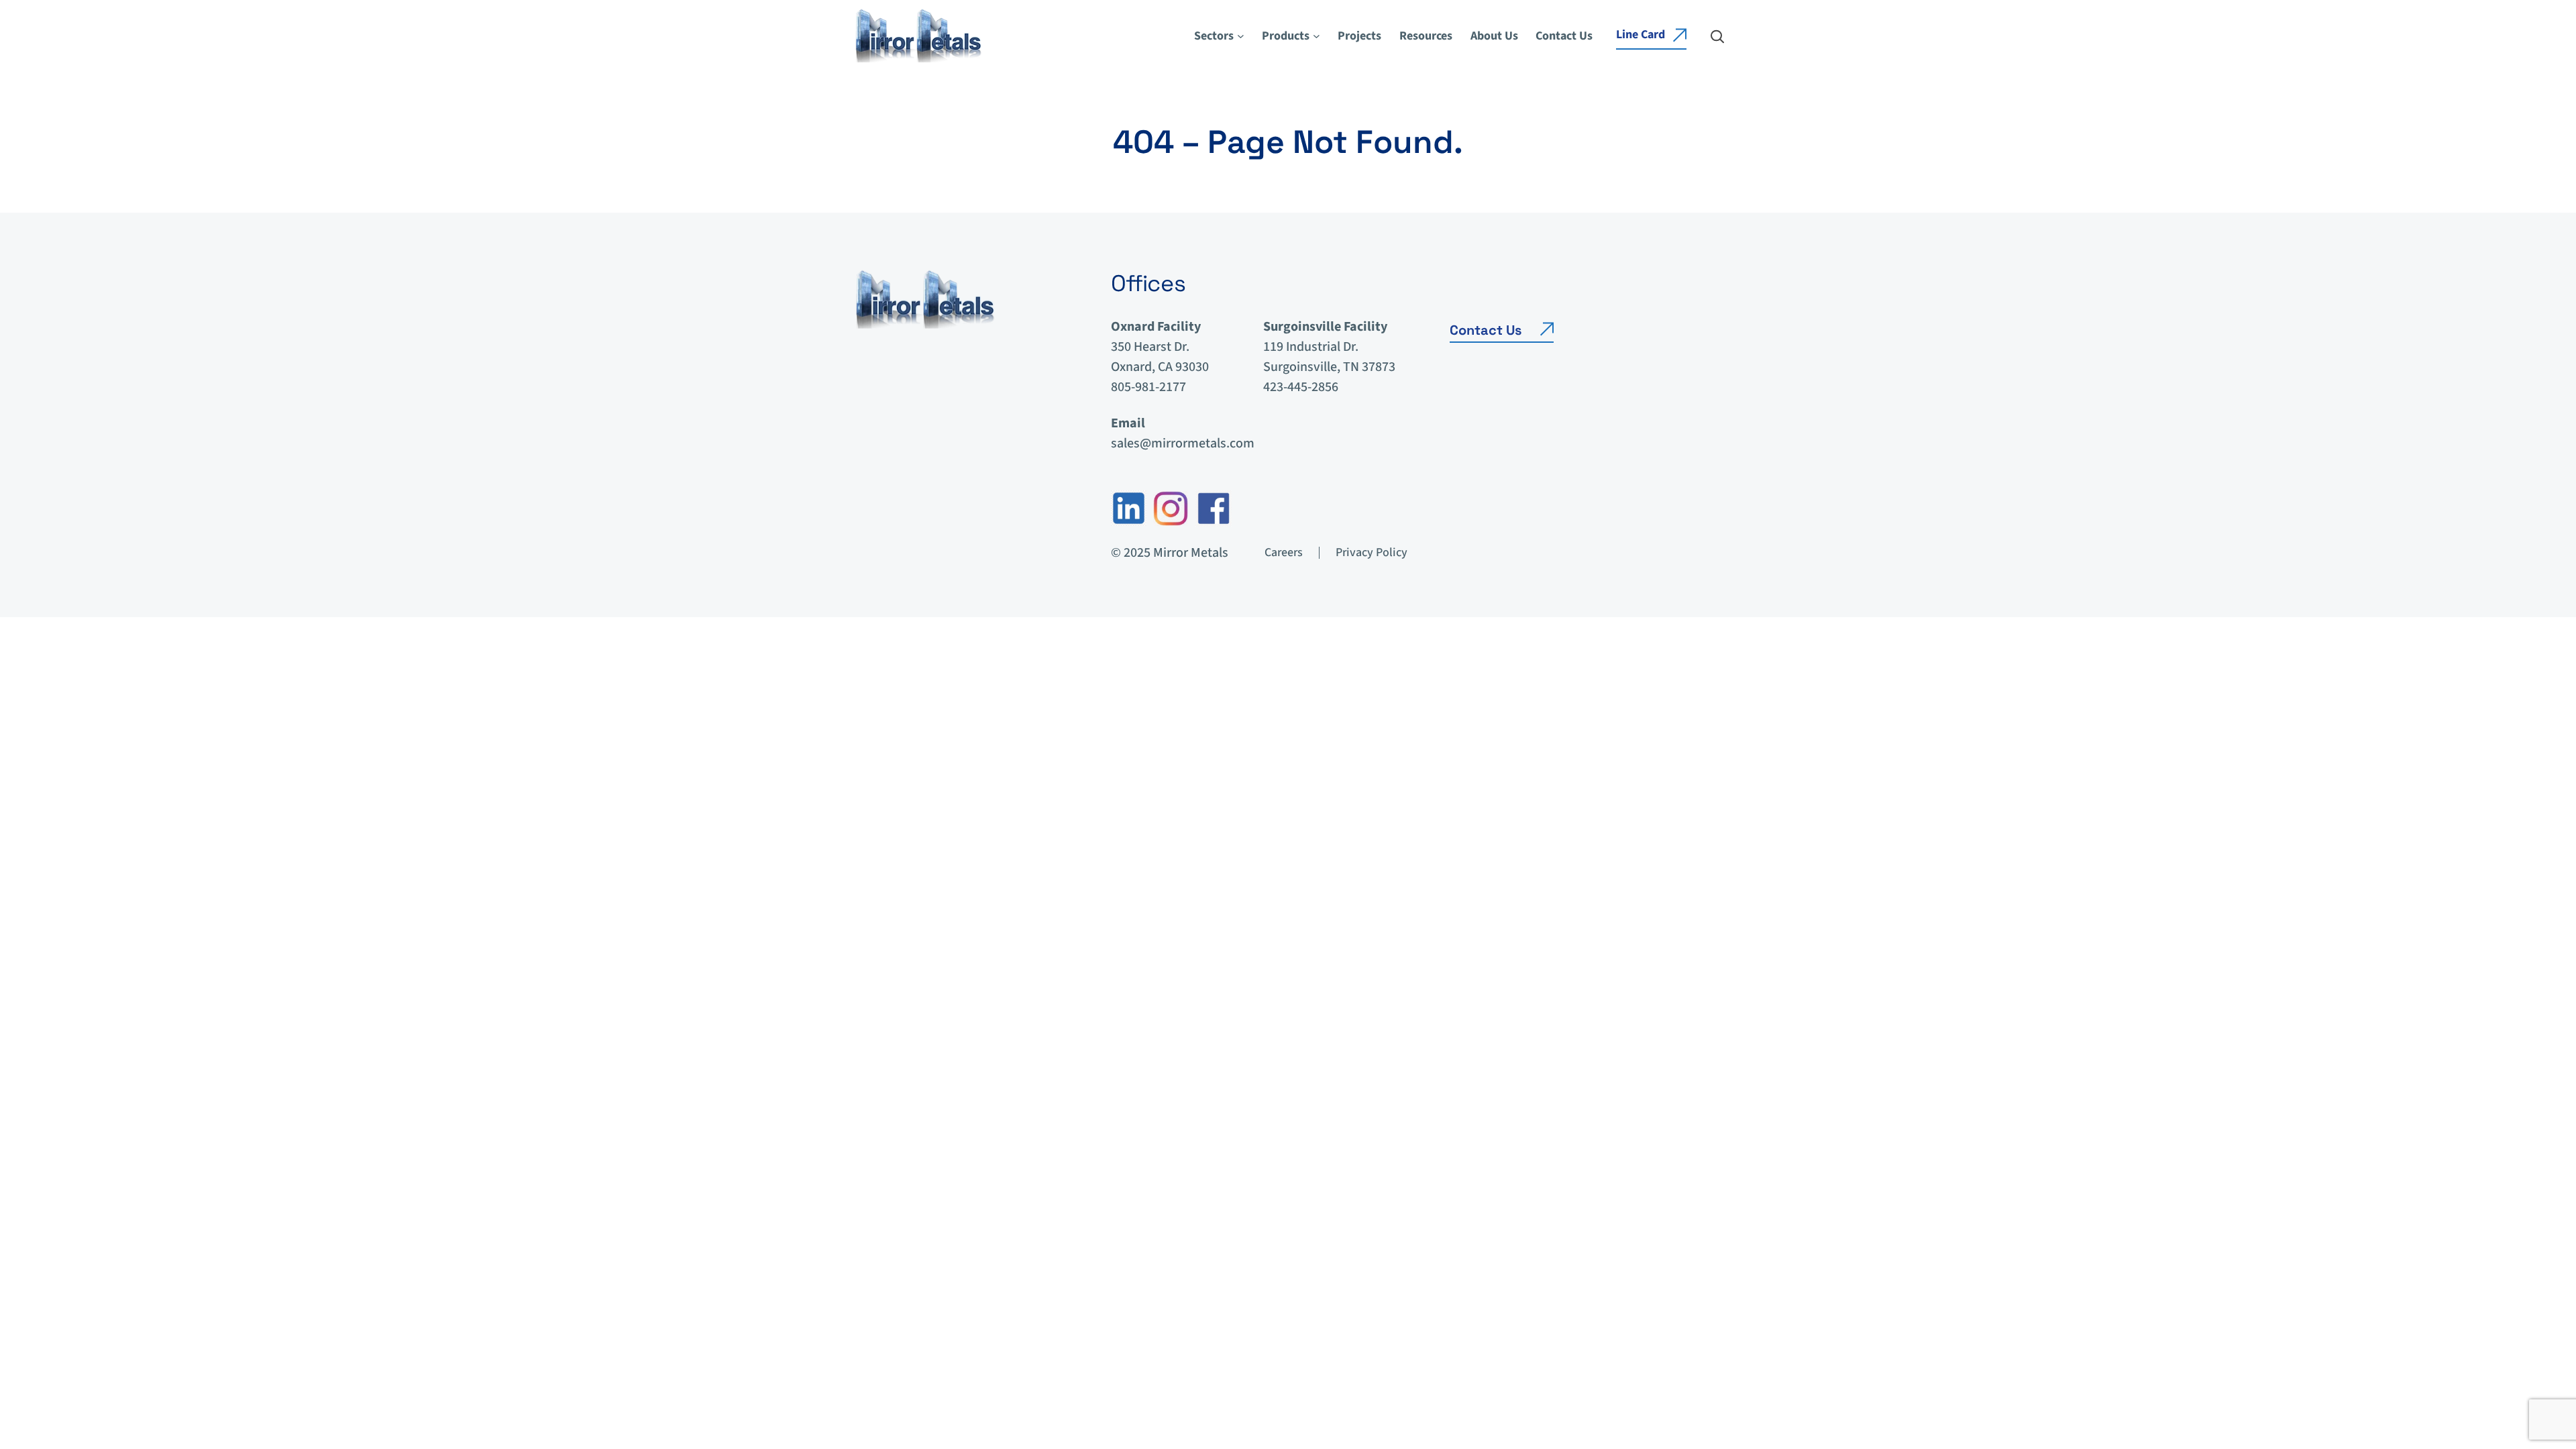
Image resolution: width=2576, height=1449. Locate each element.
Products (1286, 36)
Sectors (1214, 36)
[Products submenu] (1317, 36)
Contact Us (1486, 330)
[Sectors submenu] (1241, 36)
